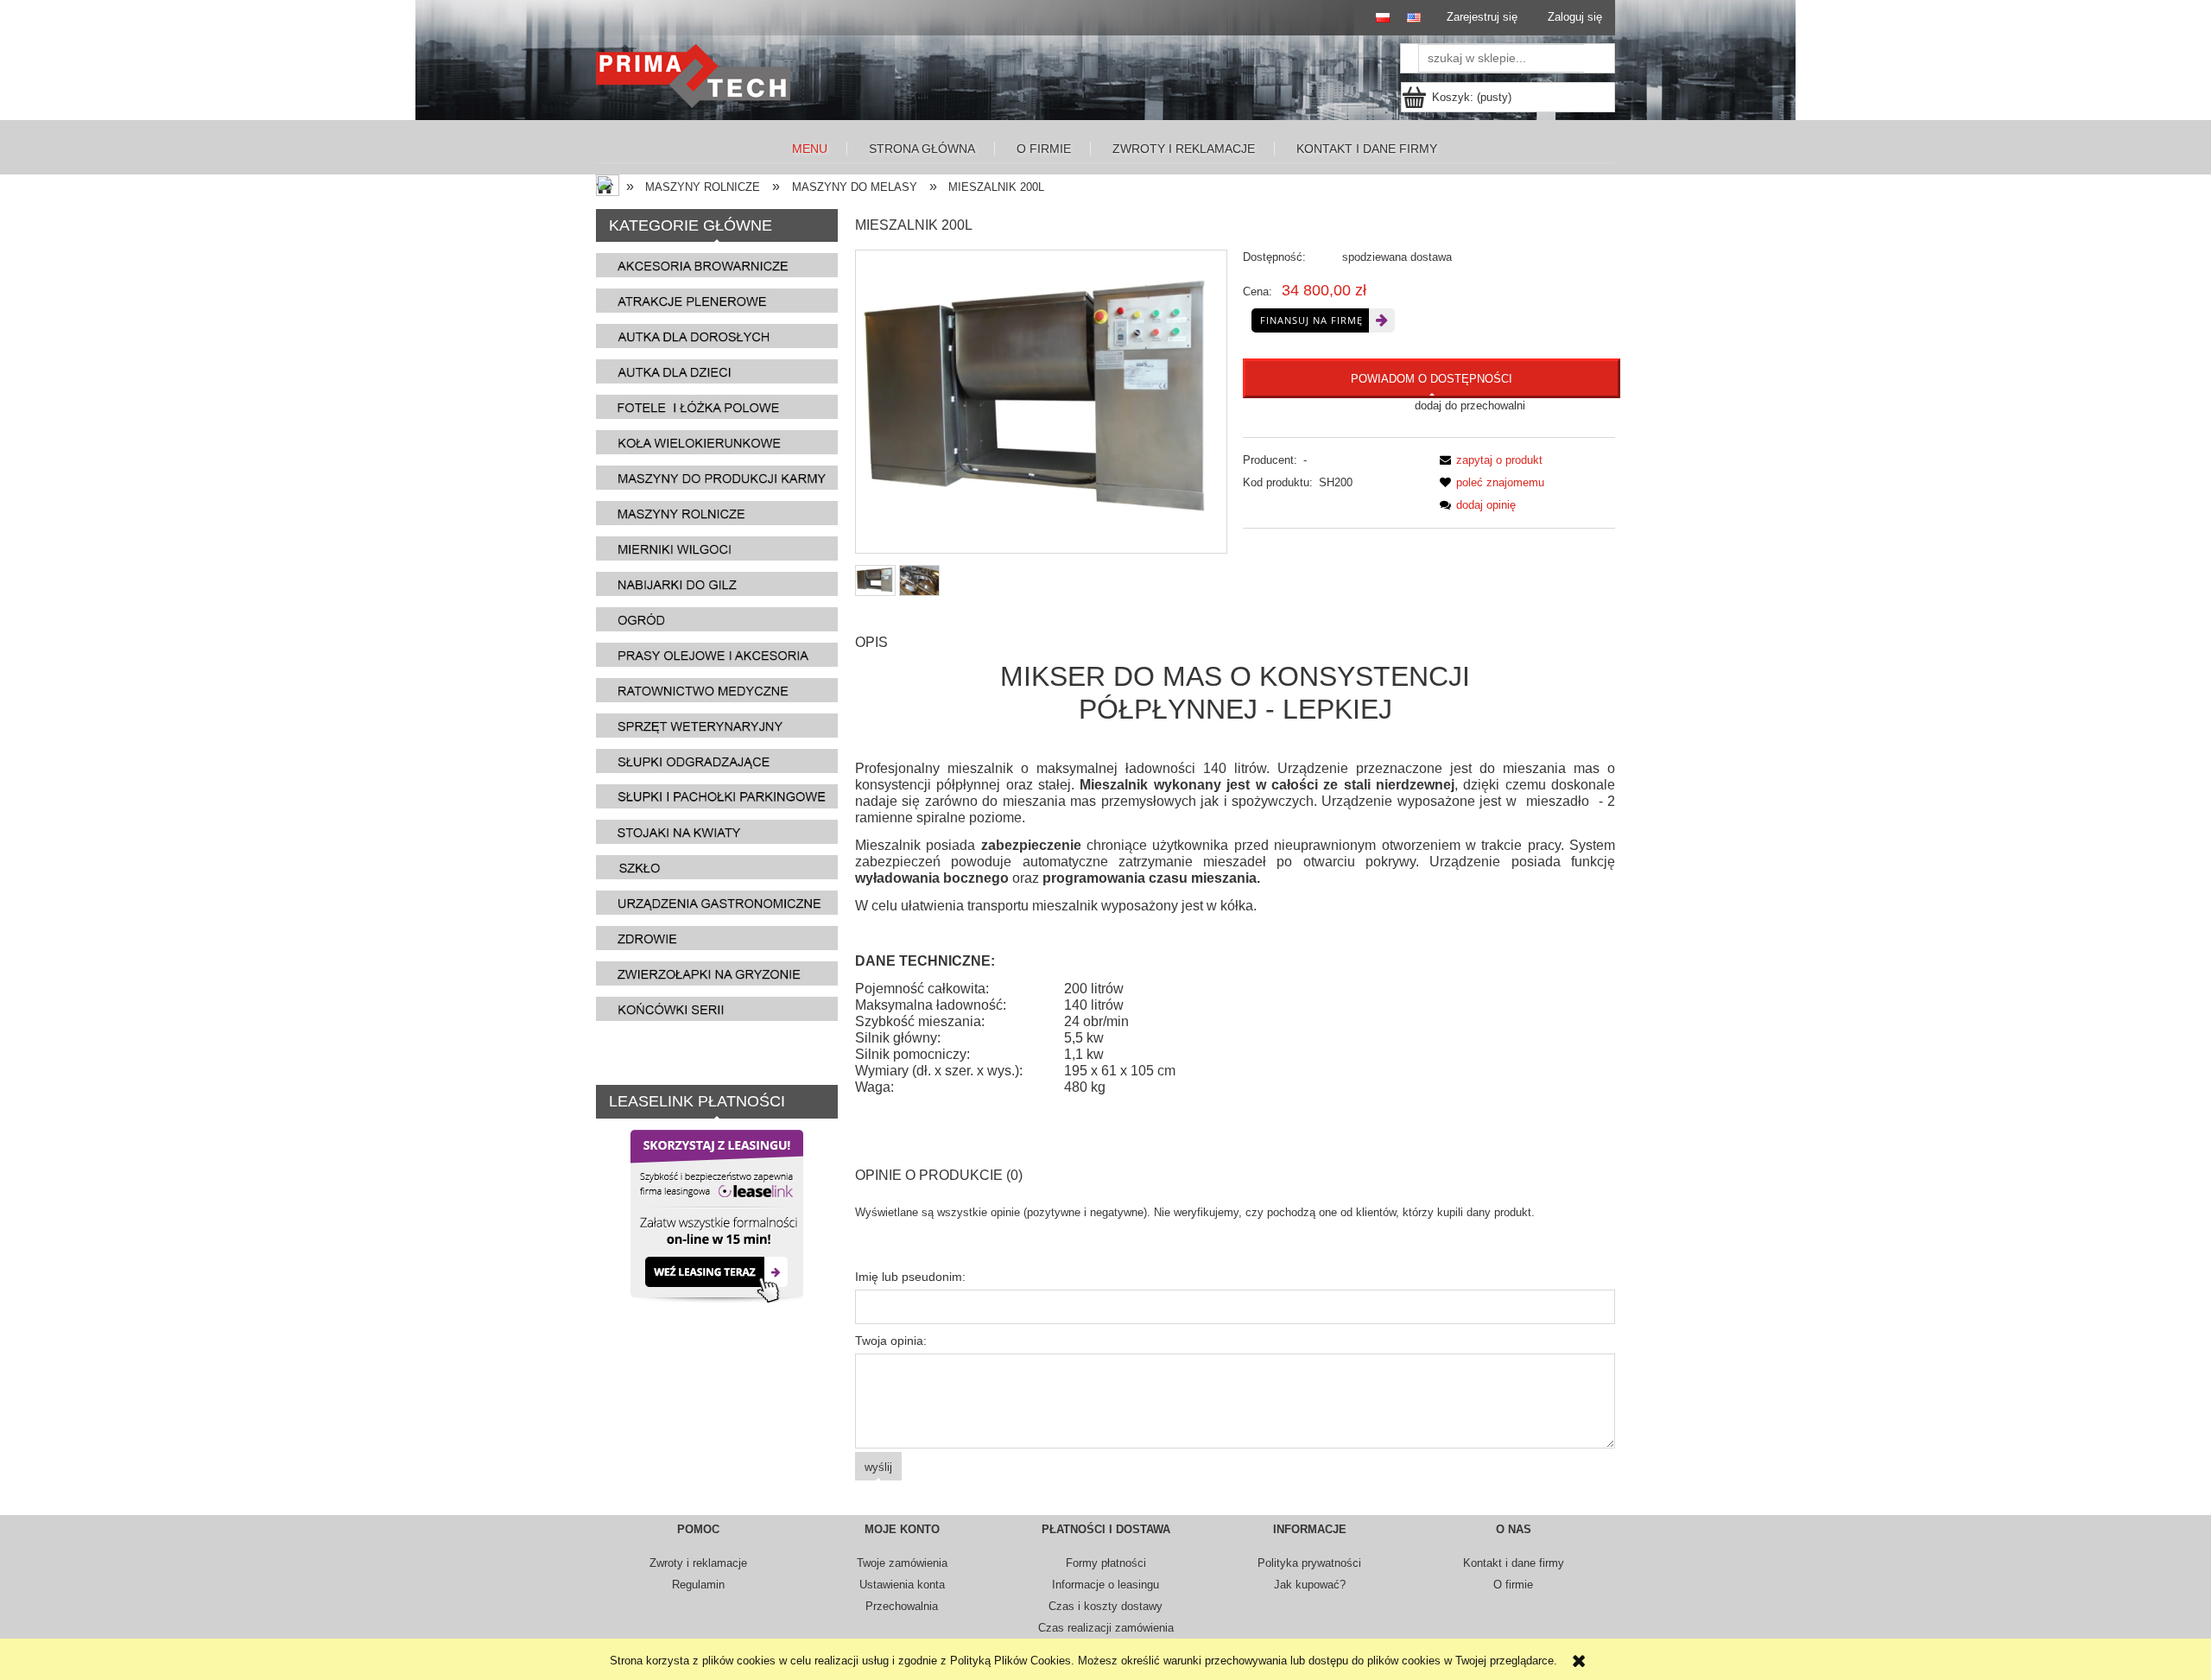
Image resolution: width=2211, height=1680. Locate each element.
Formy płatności (1106, 1563)
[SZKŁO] (717, 867)
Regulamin (698, 1585)
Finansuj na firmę (1311, 320)
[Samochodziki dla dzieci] (717, 371)
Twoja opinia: (891, 1341)
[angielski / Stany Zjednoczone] (1410, 18)
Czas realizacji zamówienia (1106, 1628)
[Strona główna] (697, 76)
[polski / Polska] (1375, 18)
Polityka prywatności (1309, 1563)
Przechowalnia (902, 1606)
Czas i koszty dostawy (1105, 1606)
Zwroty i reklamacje (698, 1563)
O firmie (1513, 1585)
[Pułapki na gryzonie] (717, 973)
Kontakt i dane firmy (1514, 1563)
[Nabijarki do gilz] (717, 583)
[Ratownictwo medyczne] (717, 690)
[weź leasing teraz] (717, 1215)
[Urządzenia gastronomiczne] (717, 902)
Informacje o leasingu (1105, 1585)
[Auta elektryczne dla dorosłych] (717, 336)
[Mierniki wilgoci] (717, 548)
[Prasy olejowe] (717, 654)
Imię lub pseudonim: (910, 1277)
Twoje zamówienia (902, 1563)
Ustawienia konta (902, 1585)
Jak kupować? (1310, 1585)
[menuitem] (811, 149)
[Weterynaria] (717, 725)
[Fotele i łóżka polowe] (717, 406)
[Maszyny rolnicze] (717, 513)
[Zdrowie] (717, 938)
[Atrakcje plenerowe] (717, 300)
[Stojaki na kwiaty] (717, 831)
